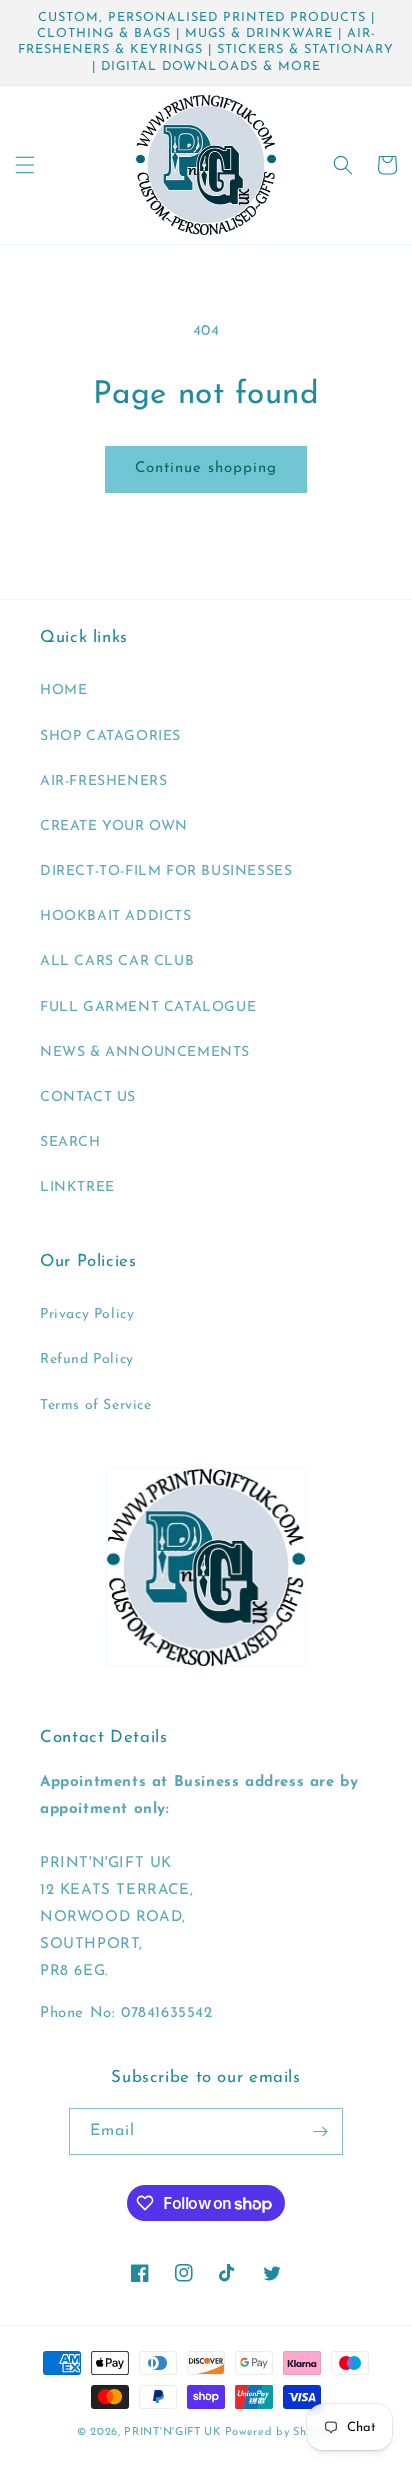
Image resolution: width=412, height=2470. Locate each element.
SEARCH (70, 1142)
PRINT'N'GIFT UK (172, 2432)
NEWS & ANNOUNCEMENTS (145, 1052)
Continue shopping (206, 468)
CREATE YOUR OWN (114, 826)
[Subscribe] (320, 2131)
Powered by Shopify (280, 2432)
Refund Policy (87, 1359)
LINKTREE (77, 1187)
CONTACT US (88, 1097)
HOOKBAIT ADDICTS (116, 916)
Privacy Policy (87, 1314)
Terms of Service (96, 1405)
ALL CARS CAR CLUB (117, 961)
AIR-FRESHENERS (103, 781)
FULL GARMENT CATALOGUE (148, 1007)
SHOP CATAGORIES (110, 736)
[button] (25, 165)
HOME (63, 690)
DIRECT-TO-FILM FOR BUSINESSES (166, 871)
